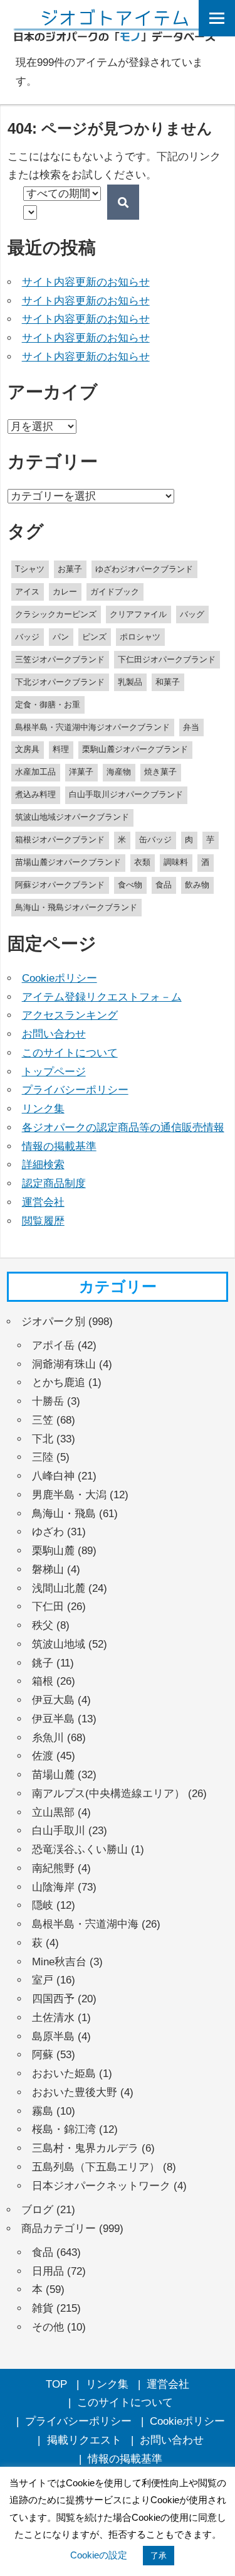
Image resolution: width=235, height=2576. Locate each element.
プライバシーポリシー (75, 1090)
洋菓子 (81, 772)
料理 (61, 749)
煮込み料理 (35, 794)
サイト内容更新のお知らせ (86, 282)
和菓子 (168, 682)
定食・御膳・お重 (48, 705)
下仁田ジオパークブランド (167, 659)
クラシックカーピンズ (56, 614)
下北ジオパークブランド (60, 682)
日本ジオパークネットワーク (101, 2186)
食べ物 (130, 885)
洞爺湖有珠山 (64, 1364)
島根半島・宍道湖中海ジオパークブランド (92, 727)
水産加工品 (35, 772)
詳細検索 (43, 1165)
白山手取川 (59, 1831)
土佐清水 (53, 2018)
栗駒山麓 (53, 1551)
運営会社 (43, 1202)
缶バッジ (155, 840)
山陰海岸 (53, 1887)
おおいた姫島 (64, 2074)
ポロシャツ (140, 637)
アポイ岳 (53, 1345)
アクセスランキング (70, 1015)
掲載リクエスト (84, 2440)
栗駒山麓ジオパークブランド (135, 749)
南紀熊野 (53, 1868)
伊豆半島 (53, 1719)
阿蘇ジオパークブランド (60, 885)
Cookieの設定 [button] (99, 2555)
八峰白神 (53, 1476)
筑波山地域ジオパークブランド (72, 817)
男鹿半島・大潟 (69, 1495)
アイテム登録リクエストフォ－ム (102, 997)
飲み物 (197, 885)
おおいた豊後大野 (75, 2092)
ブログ (37, 2210)
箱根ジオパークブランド (60, 840)
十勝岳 (48, 1401)
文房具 (27, 749)
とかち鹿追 (59, 1382)
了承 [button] (159, 2556)
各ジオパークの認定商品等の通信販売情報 (123, 1128)
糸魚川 (48, 1738)
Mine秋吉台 (59, 1962)
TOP (56, 2384)
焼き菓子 (160, 772)
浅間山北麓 (59, 1588)
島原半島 (53, 2037)
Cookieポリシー (60, 978)
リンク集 (43, 1109)
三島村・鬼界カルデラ (85, 2148)
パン (61, 637)
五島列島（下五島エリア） (96, 2167)
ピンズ (94, 637)
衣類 (142, 862)
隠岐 (43, 1905)
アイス (27, 592)
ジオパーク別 (53, 1322)
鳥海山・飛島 (64, 1514)
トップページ (54, 1072)
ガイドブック (115, 592)
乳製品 (130, 682)
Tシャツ (30, 569)
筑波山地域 (59, 1644)
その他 (48, 2327)
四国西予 (53, 1999)
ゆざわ (48, 1532)
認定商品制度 (54, 1183)
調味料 (176, 862)
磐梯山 (48, 1570)
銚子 (43, 1663)
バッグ (192, 614)
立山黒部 (53, 1812)
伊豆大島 (53, 1700)
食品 (164, 885)
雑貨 (43, 2308)
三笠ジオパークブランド (60, 659)
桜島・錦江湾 (64, 2129)
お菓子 (70, 569)
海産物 (119, 772)
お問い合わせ (54, 1034)
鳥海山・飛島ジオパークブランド (76, 907)
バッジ (27, 637)
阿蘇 (43, 2055)
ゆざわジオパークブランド (144, 569)
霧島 (43, 2111)
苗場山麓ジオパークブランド (68, 862)
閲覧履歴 (43, 1221)
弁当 (191, 727)
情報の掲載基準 (59, 1146)
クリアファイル (138, 614)
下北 (43, 1439)
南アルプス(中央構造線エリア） (108, 1794)
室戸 (43, 1980)
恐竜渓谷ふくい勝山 (80, 1849)
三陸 (43, 1457)
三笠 (43, 1420)
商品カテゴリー (59, 2229)
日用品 (48, 2271)
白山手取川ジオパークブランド (126, 794)
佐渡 (43, 1756)
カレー (65, 592)
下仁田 (48, 1607)
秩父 (43, 1625)
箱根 (43, 1681)
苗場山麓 (53, 1775)
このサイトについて (70, 1053)
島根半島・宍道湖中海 (85, 1924)
